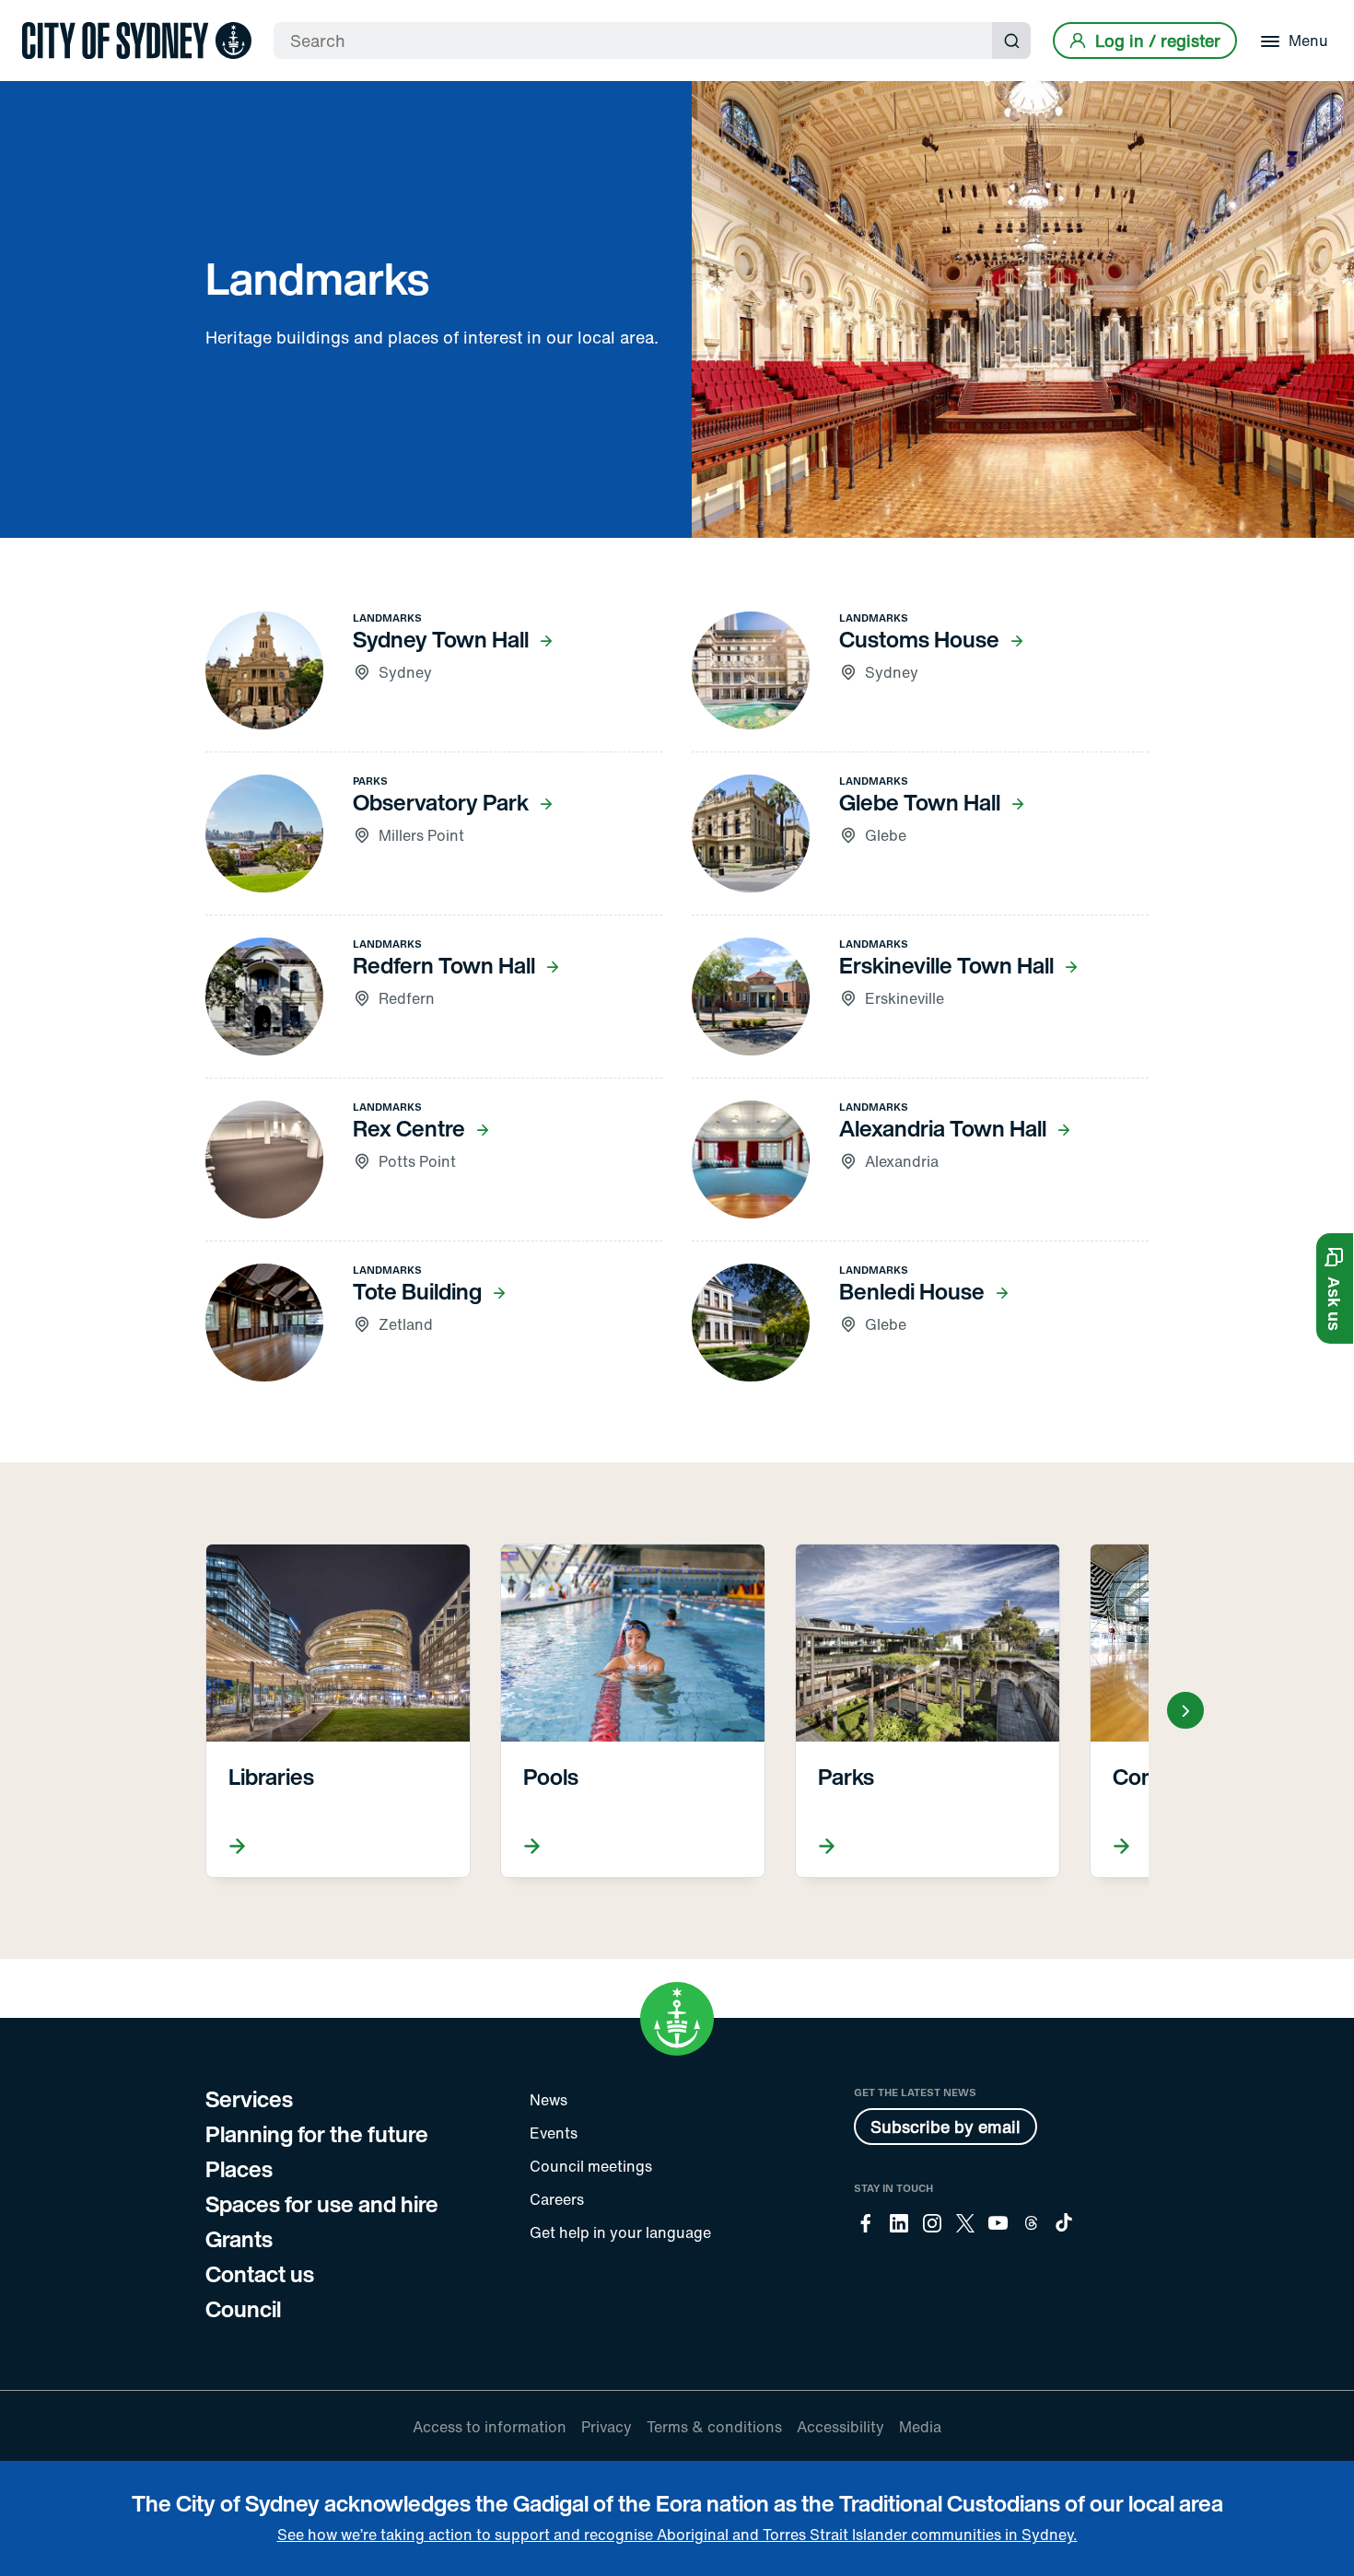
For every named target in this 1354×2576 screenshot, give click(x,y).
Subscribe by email (945, 2127)
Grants (239, 2239)
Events (554, 2133)
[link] (137, 41)
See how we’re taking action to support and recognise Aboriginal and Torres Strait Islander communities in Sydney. (677, 2535)
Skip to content (47, 16)
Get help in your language (620, 2232)
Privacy (607, 2427)
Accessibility (840, 2427)
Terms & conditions (714, 2427)
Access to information (490, 2427)
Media (920, 2427)
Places (239, 2169)
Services (249, 2099)
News (549, 2100)
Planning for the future (317, 2134)
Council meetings (591, 2166)
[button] (1335, 1288)
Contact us (260, 2274)
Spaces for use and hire (322, 2204)
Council (243, 2309)
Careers (557, 2199)
